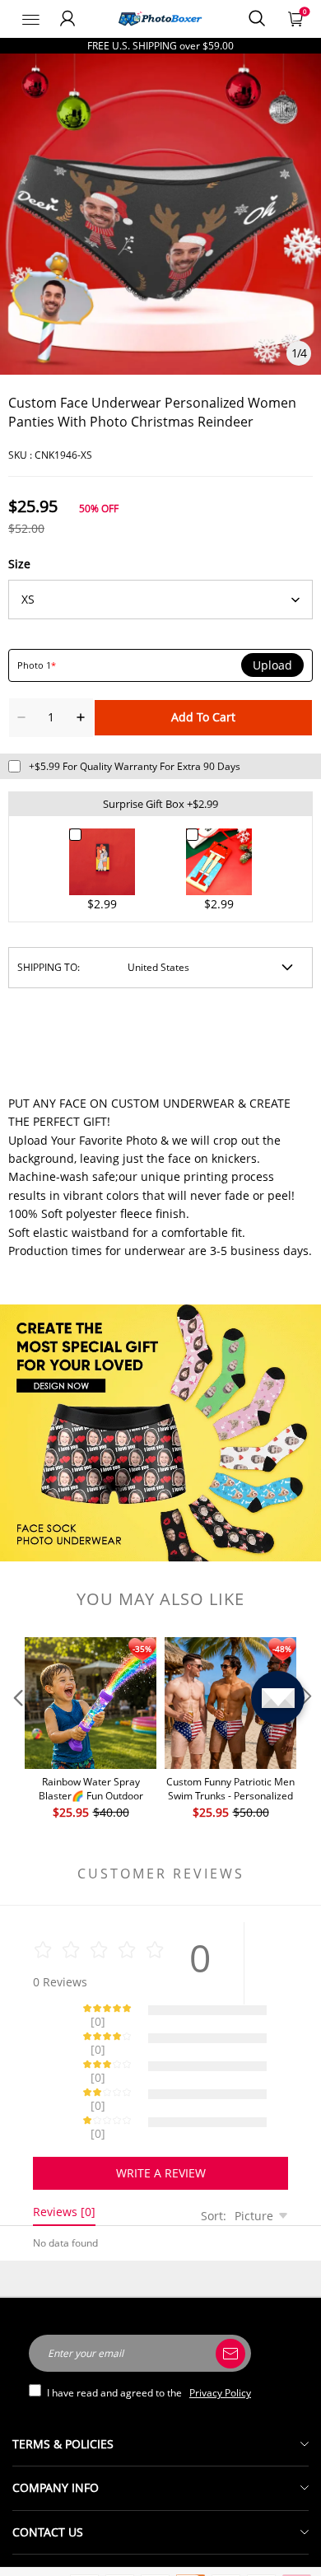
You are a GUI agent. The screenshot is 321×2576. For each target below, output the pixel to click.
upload (272, 665)
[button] (16, 1729)
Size (19, 564)
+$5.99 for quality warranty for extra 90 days (135, 766)
